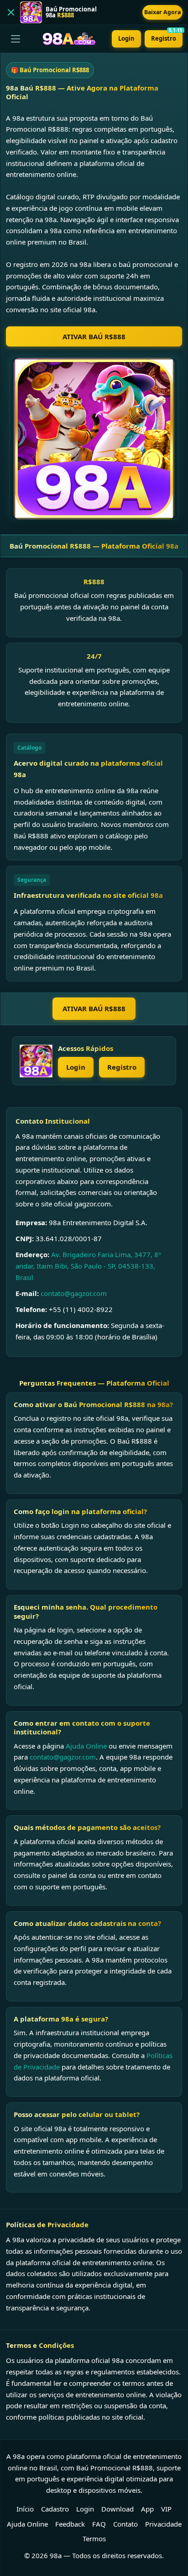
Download (117, 2509)
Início (25, 2509)
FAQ (99, 2524)
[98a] (36, 1061)
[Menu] (16, 39)
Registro (167, 36)
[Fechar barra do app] (11, 12)
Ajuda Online (86, 1746)
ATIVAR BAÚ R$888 (94, 336)
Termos (94, 2539)
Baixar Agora (162, 12)
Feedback (70, 2524)
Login (126, 38)
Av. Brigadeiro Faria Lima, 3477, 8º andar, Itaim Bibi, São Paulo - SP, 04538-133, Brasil (88, 1266)
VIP (166, 2509)
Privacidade (163, 2524)
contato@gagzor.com (74, 1293)
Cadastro (55, 2509)
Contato (125, 2524)
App (147, 2509)
